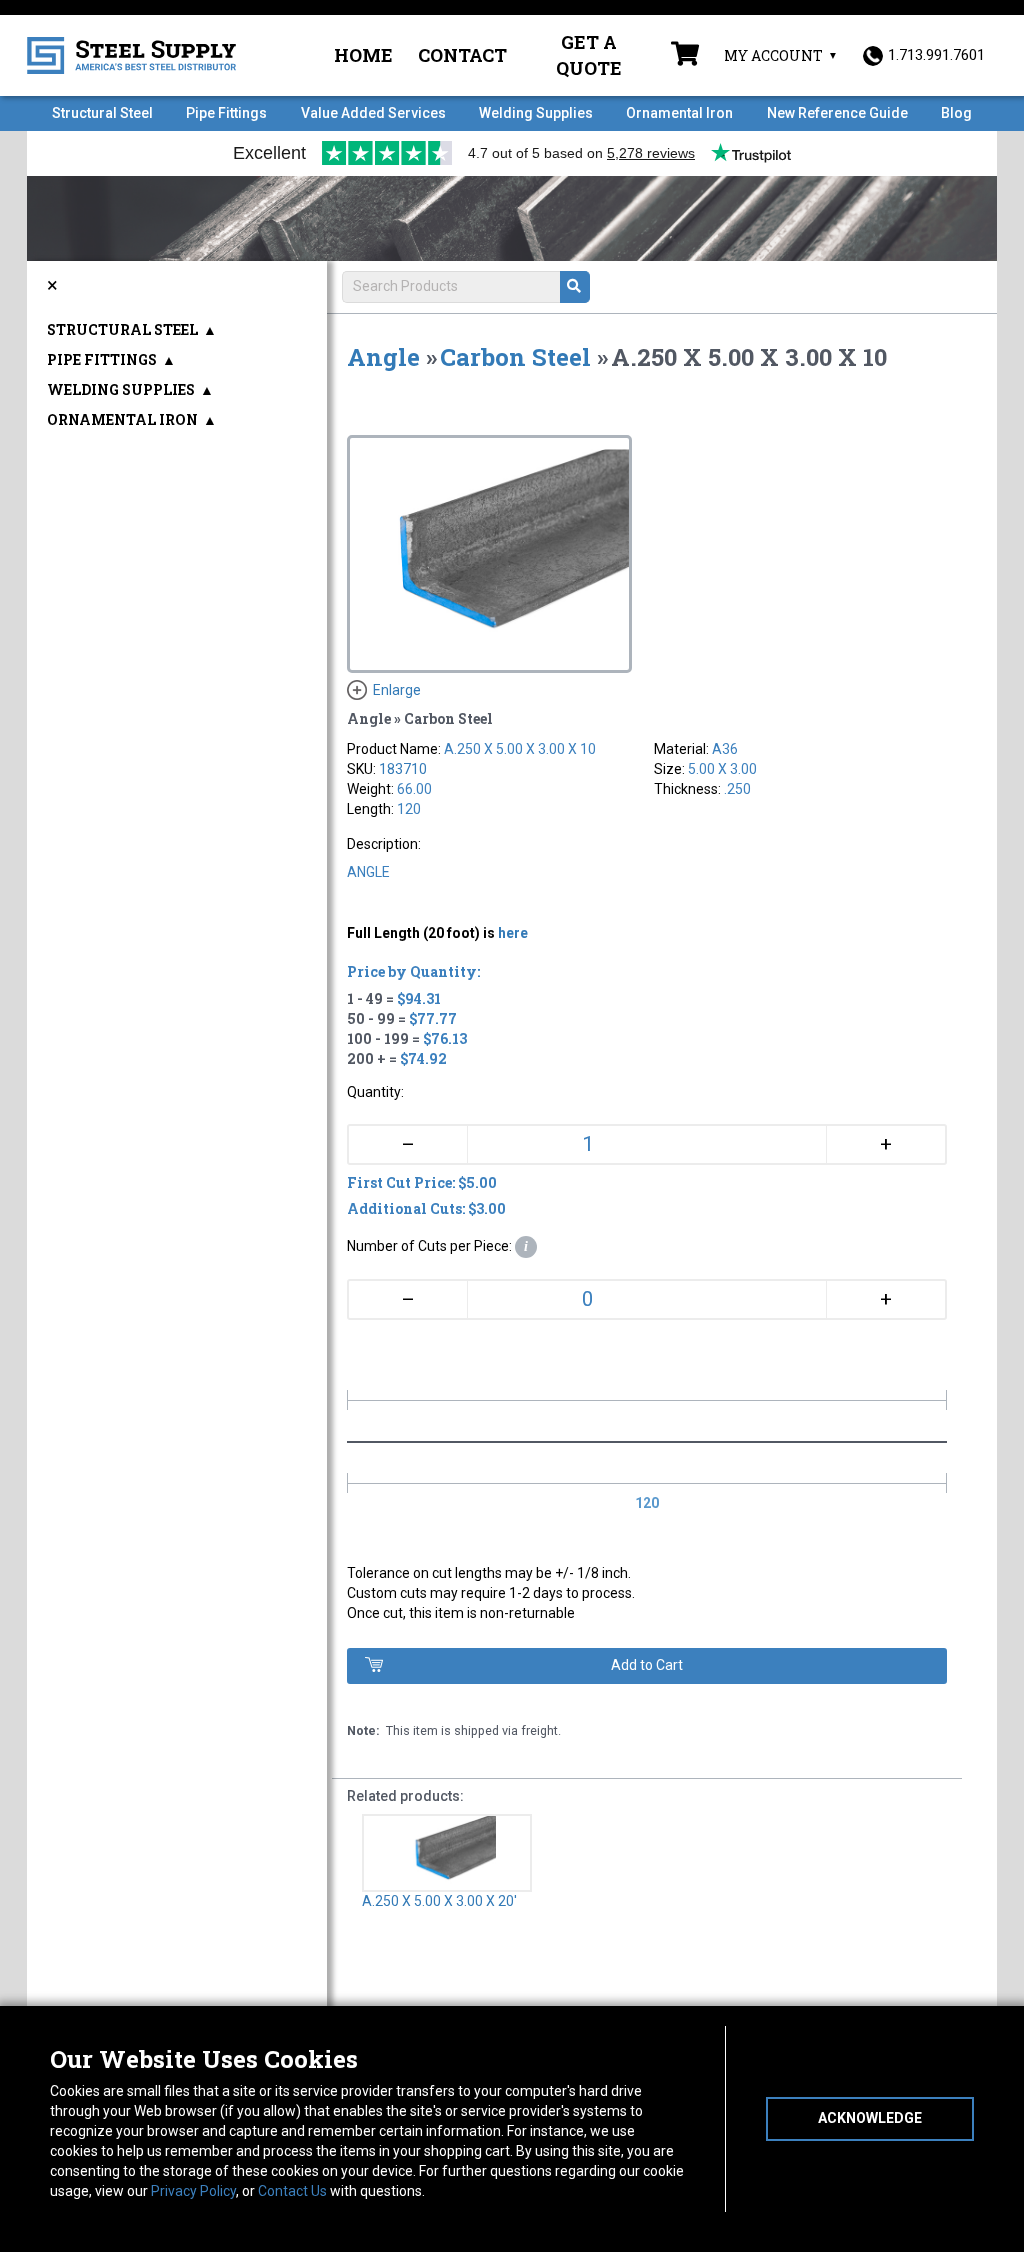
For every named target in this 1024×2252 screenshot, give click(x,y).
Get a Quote (589, 55)
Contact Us (292, 2191)
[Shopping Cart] (685, 56)
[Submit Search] (575, 287)
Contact (462, 55)
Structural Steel (102, 113)
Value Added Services (373, 113)
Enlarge (397, 690)
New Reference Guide (837, 113)
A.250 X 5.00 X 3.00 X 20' (439, 1901)
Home (363, 55)
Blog (956, 113)
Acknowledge (870, 2118)
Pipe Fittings (226, 113)
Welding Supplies (536, 113)
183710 (403, 769)
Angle (383, 357)
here (513, 933)
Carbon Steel (515, 357)
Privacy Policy (193, 2191)
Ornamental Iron (679, 113)
